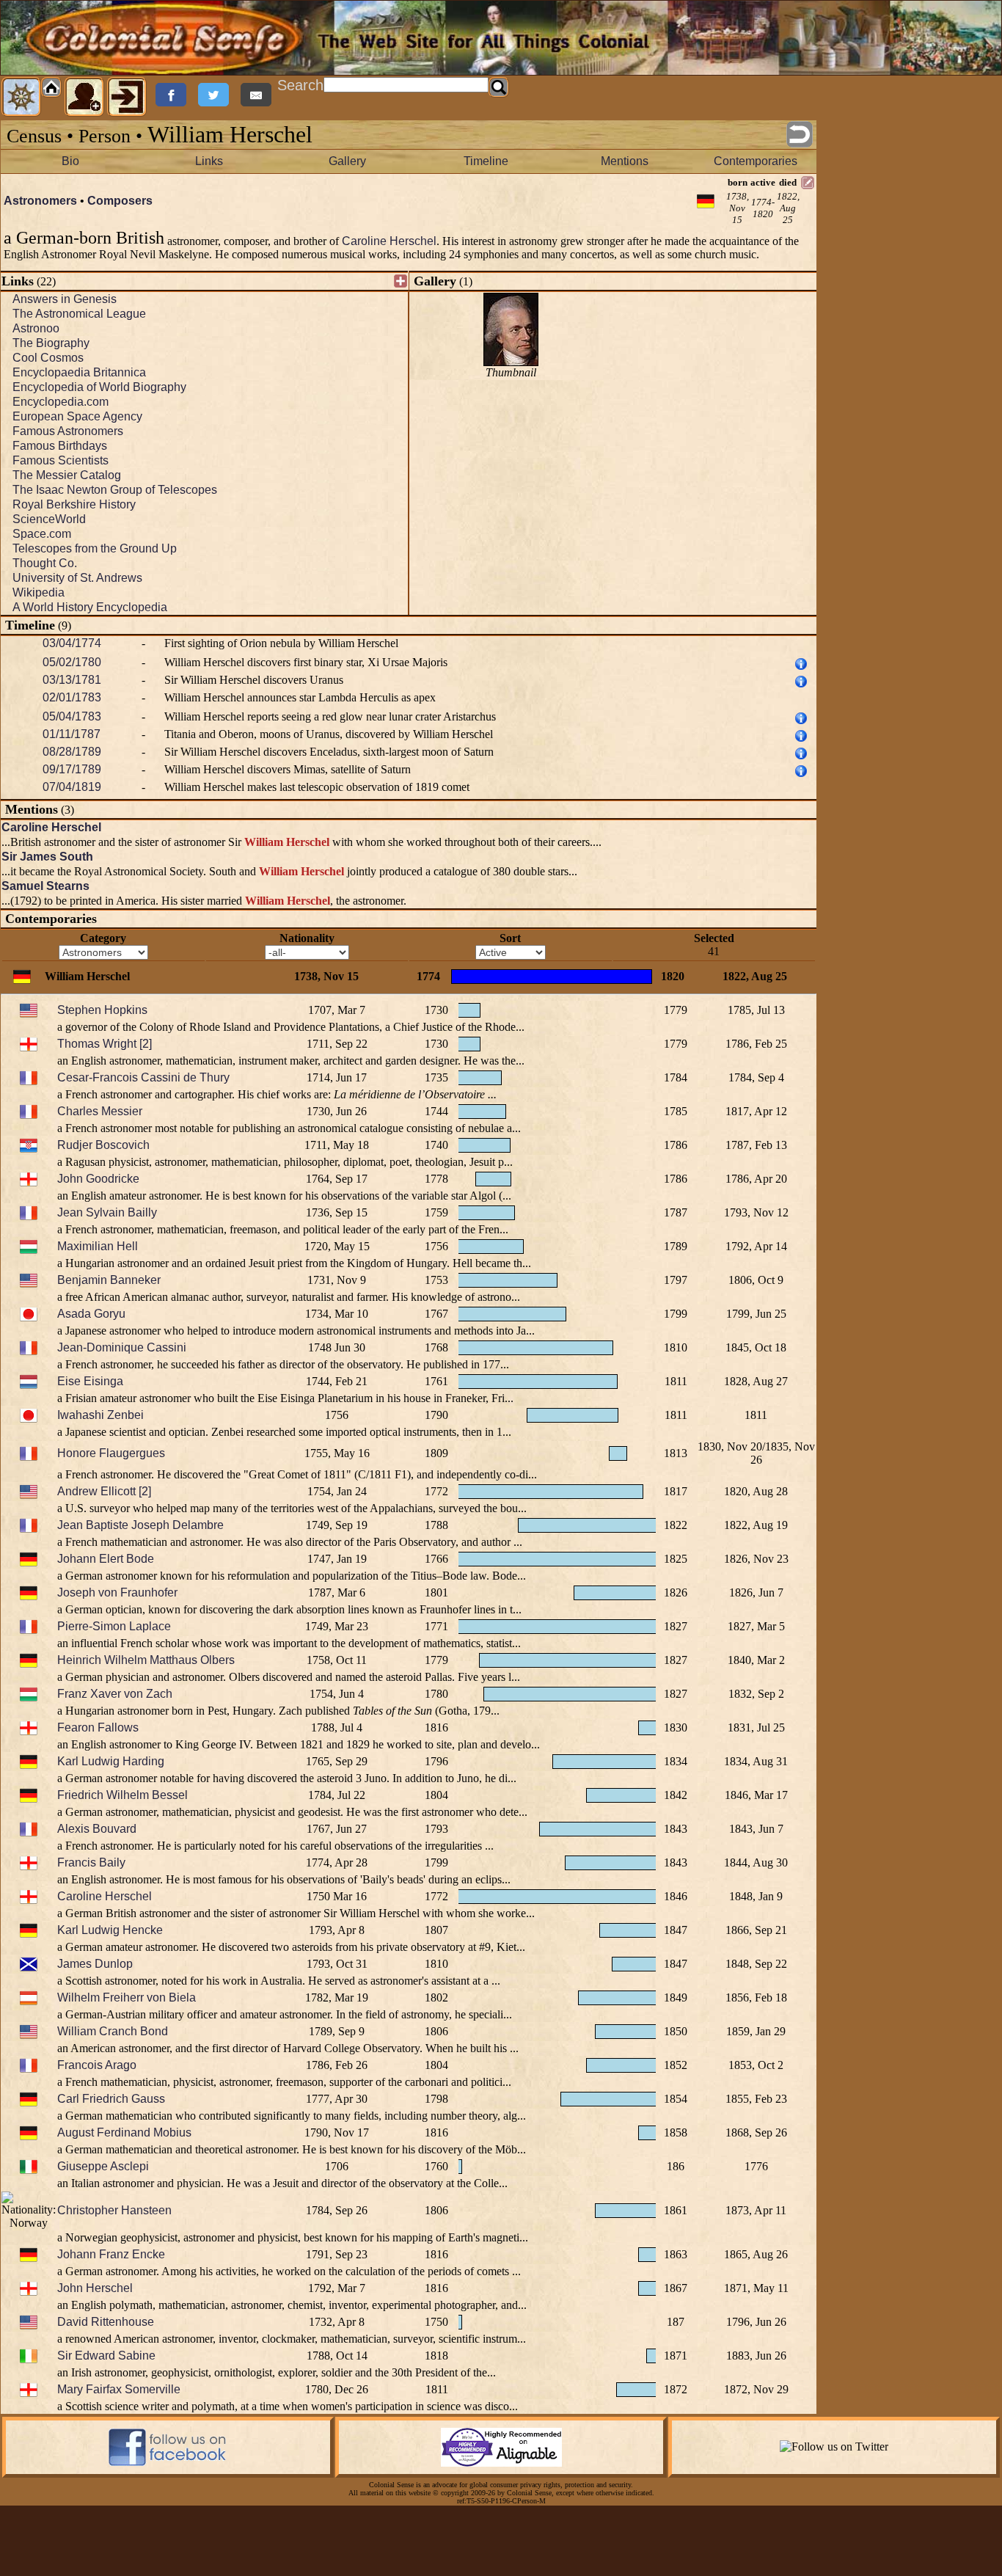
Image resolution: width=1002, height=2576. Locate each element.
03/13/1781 (72, 680)
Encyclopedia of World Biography (99, 387)
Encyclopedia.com (61, 402)
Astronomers (40, 201)
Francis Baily (91, 1862)
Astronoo (36, 328)
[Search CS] (499, 87)
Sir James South (47, 857)
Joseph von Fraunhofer (117, 1592)
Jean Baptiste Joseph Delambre (140, 1525)
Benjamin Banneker (109, 1280)
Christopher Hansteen (114, 2210)
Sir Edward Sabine (106, 2356)
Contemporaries (756, 161)
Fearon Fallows (98, 1727)
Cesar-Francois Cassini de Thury (143, 1077)
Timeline (486, 161)
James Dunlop (95, 1964)
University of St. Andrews (77, 578)
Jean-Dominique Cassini (122, 1347)
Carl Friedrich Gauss (111, 2099)
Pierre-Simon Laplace (114, 1626)
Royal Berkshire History (74, 504)
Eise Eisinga (90, 1381)
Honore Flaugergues (111, 1453)
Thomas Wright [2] (105, 1044)
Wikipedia (39, 592)
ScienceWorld (49, 519)
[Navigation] (21, 97)
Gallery (347, 161)
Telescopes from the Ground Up (95, 548)
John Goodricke (98, 1179)
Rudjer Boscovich (103, 1145)
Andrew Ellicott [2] (104, 1491)
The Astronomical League (79, 314)
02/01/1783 (72, 697)
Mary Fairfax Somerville (119, 2389)
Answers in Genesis (65, 299)
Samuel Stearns (45, 886)
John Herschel (95, 2288)
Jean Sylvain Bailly (107, 1212)
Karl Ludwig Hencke (110, 1930)
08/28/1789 (72, 752)
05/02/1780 (72, 662)
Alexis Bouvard (97, 1829)
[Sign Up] (84, 97)
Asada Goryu (91, 1314)
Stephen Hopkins (102, 1010)
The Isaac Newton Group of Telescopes (115, 490)
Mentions (625, 161)
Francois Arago (97, 2065)
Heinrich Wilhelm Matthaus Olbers (146, 1660)
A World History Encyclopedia (90, 607)
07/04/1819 (72, 787)
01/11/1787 (72, 734)
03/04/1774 (72, 643)
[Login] (127, 97)
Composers (120, 201)
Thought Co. (45, 563)
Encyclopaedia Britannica (79, 372)
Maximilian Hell (98, 1246)
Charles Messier (100, 1111)
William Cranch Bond (113, 2031)
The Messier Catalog (67, 475)
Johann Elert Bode (106, 1559)
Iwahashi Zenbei (100, 1415)
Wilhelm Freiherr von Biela (127, 1997)
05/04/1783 (72, 716)
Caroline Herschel (389, 241)
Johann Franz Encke (111, 2254)
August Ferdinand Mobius (124, 2132)
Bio (70, 161)
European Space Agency (77, 416)
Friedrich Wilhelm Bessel (122, 1795)
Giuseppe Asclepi (103, 2166)
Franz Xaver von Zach (115, 1694)
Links (209, 161)
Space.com (42, 534)
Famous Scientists (61, 460)
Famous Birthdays (60, 446)
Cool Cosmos (48, 358)
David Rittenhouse (106, 2322)
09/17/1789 (72, 769)
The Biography (51, 343)
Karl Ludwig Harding (111, 1761)
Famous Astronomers (68, 431)
